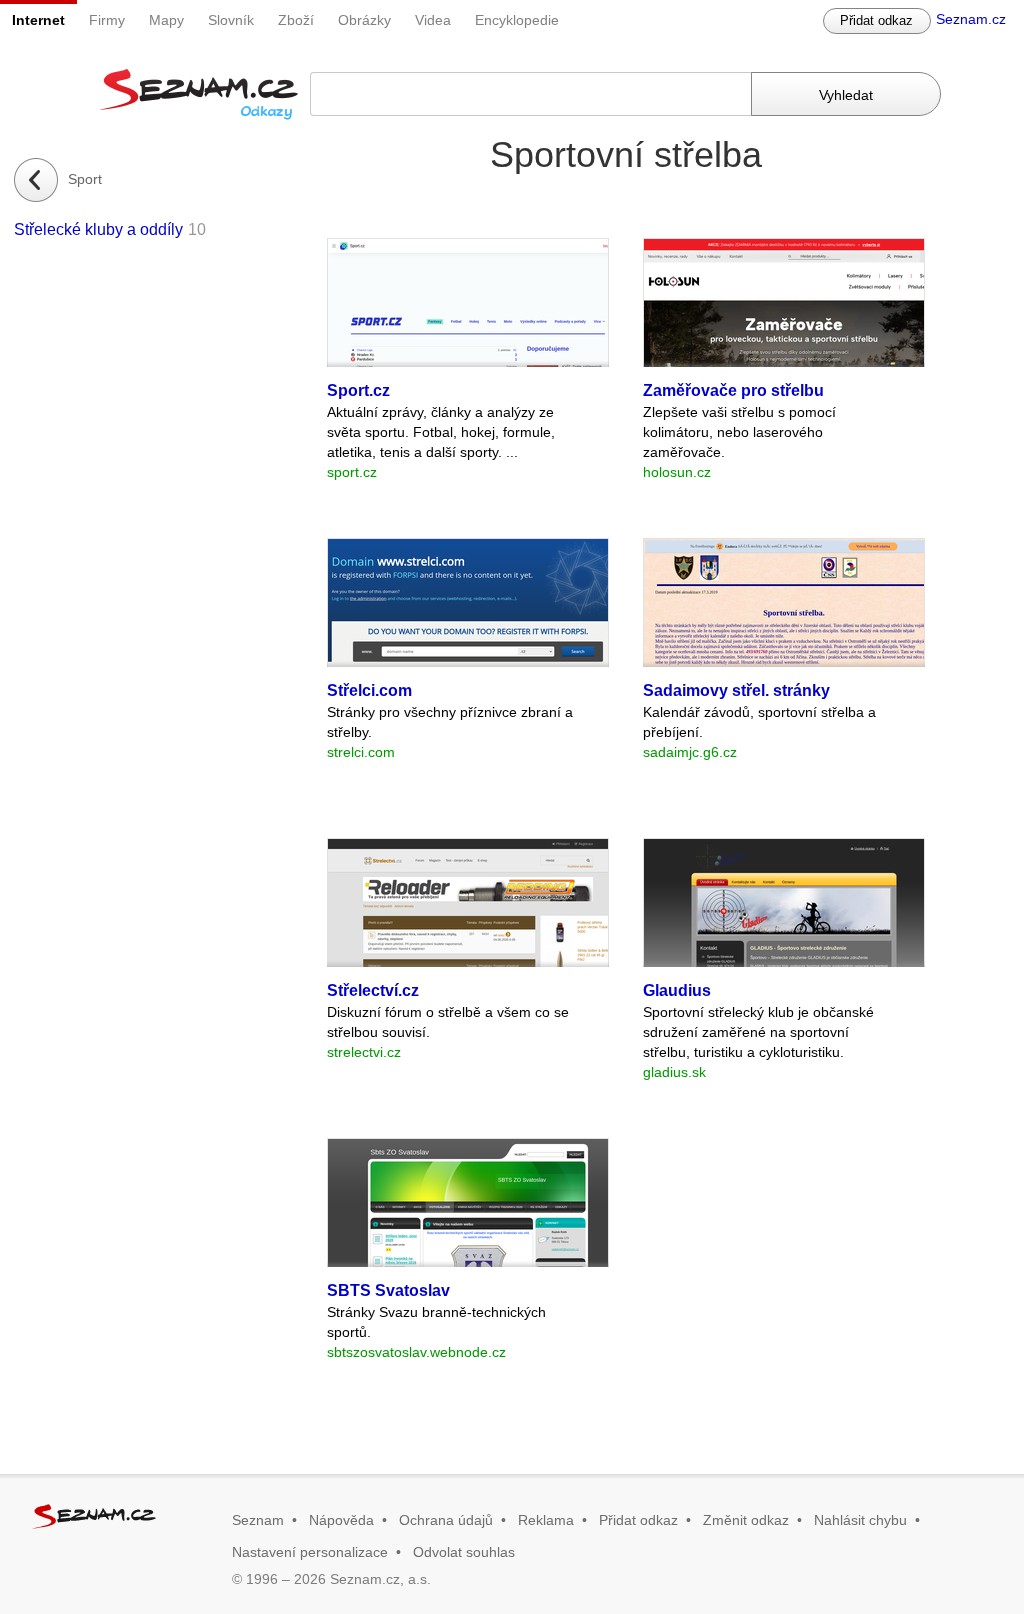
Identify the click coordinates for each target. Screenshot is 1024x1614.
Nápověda (341, 1520)
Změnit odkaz (746, 1520)
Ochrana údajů (446, 1520)
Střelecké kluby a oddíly (98, 229)
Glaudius (677, 990)
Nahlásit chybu (860, 1520)
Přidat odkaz (876, 20)
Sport (85, 179)
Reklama (546, 1520)
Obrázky (364, 20)
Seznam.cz (971, 19)
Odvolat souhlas (464, 1552)
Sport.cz (358, 390)
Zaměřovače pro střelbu (733, 390)
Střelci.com (369, 690)
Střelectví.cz (373, 990)
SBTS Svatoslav (388, 1290)
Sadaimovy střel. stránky (736, 690)
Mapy (166, 20)
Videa (433, 20)
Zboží (296, 20)
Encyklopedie (517, 20)
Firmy (107, 20)
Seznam (258, 1520)
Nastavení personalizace (310, 1552)
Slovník (231, 20)
